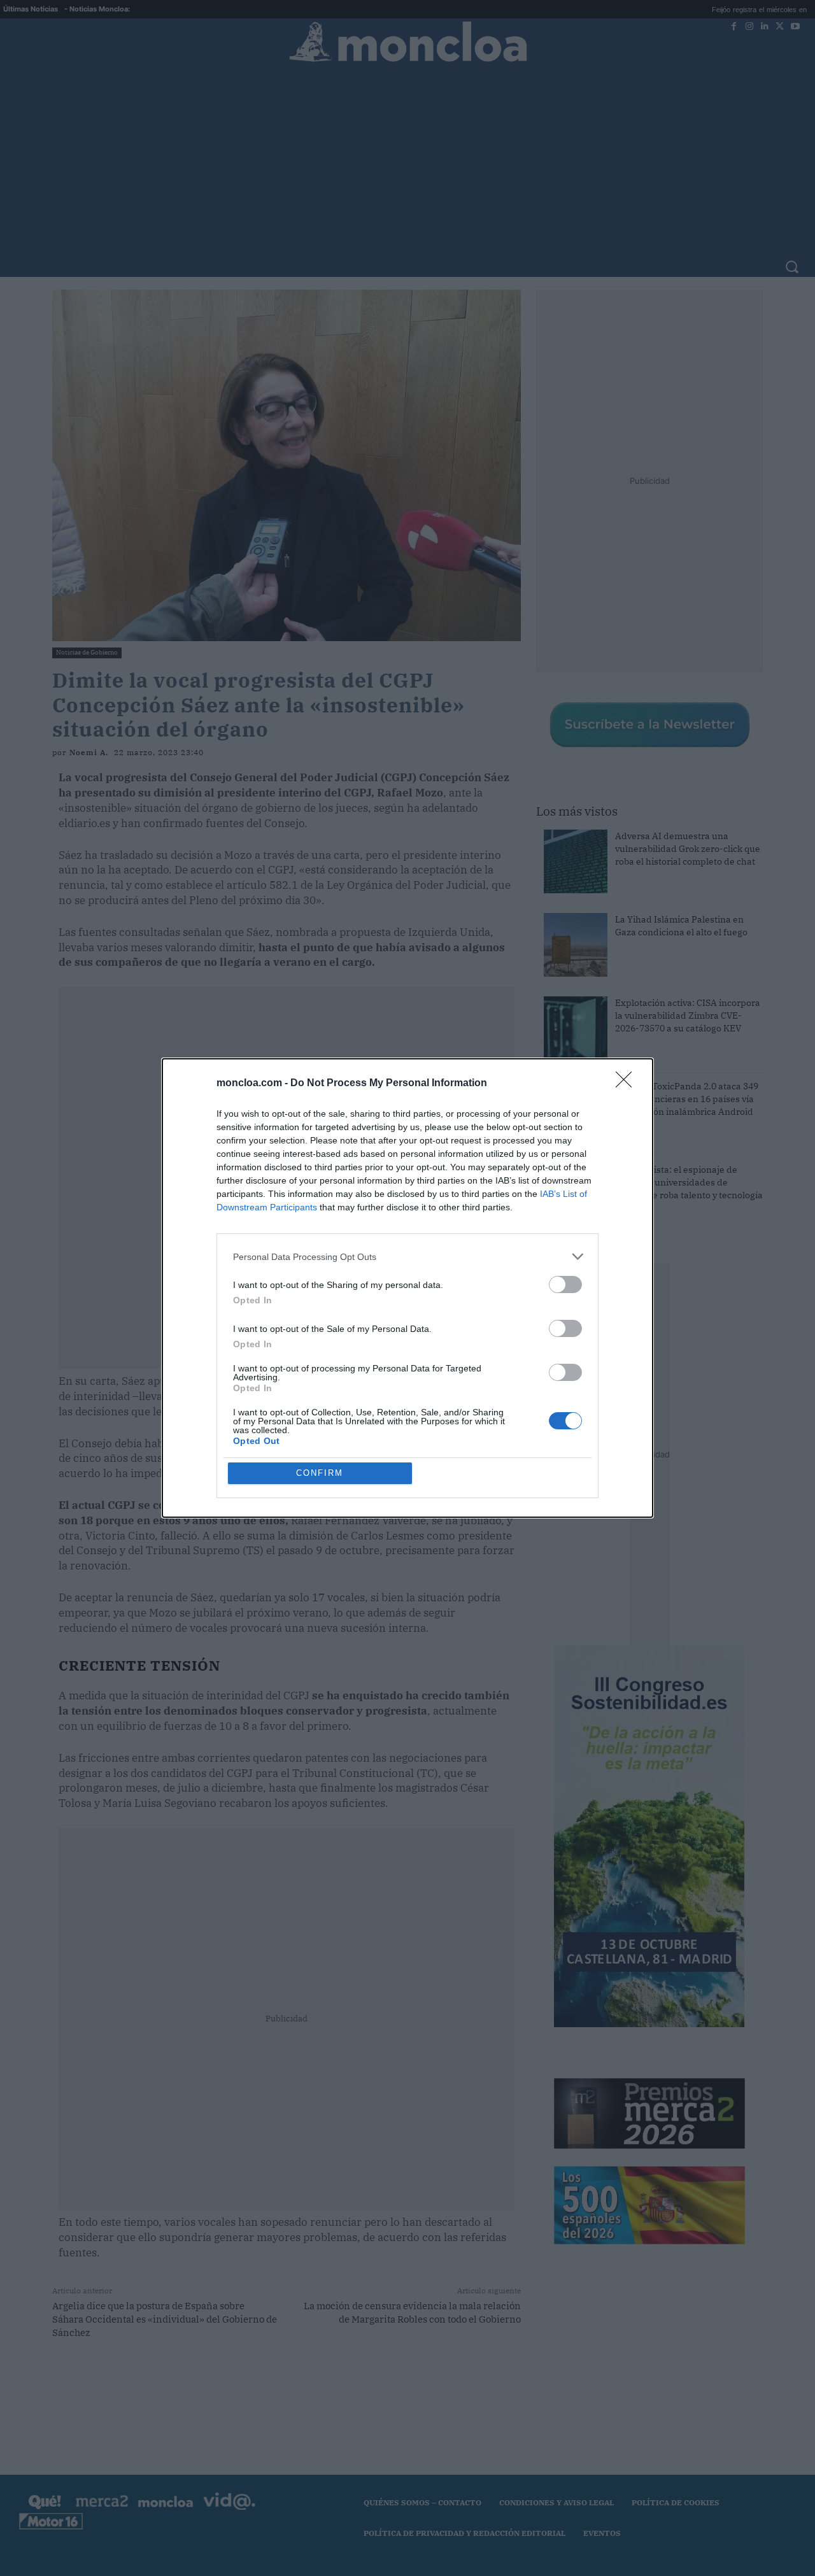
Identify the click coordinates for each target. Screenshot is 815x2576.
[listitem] (407, 1256)
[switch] (565, 1284)
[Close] (628, 1084)
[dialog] (407, 1288)
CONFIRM (320, 1473)
